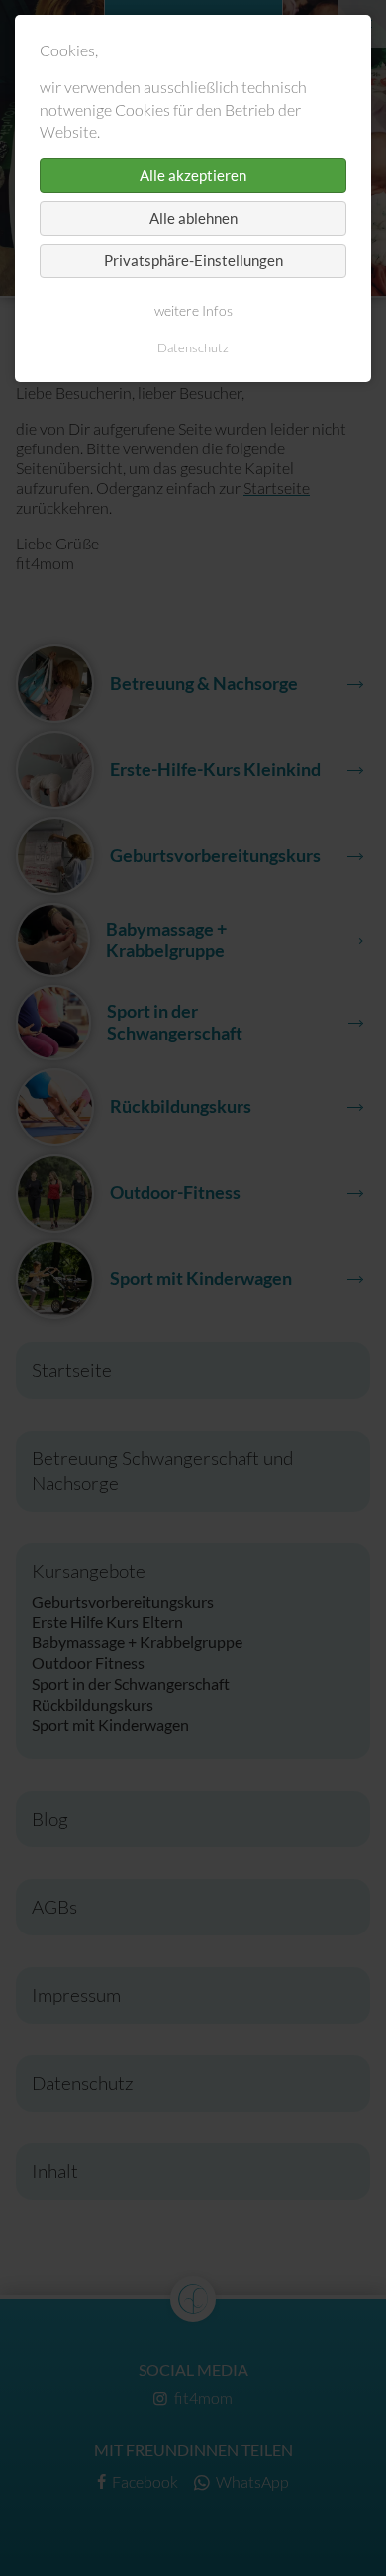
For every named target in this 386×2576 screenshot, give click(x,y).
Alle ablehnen (193, 218)
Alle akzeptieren (193, 175)
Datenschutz (193, 347)
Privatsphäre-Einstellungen (193, 260)
